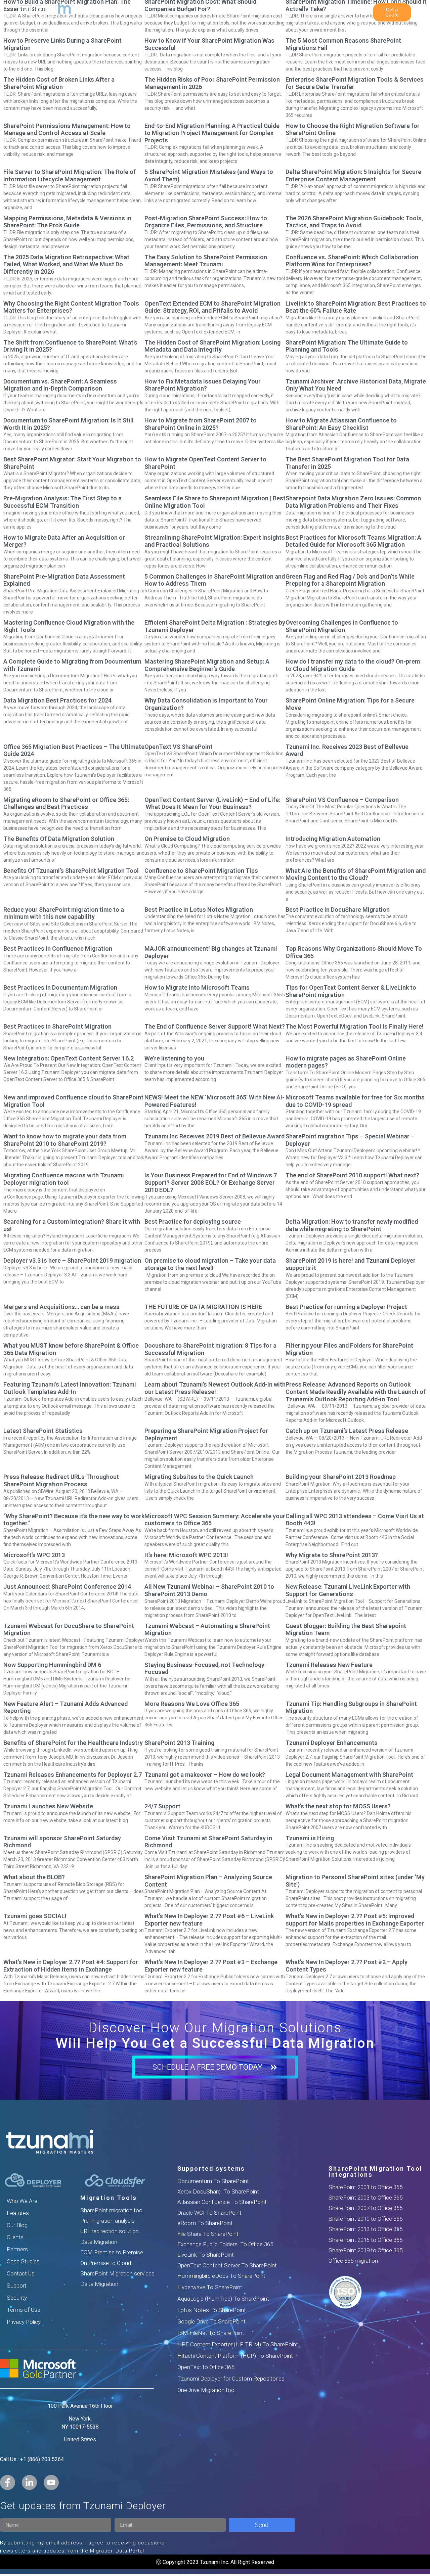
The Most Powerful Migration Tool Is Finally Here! (355, 1026)
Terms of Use (24, 2310)
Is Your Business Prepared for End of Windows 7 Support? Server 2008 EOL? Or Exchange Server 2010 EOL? (211, 1182)
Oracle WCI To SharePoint (209, 2213)
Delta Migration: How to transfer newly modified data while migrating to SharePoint (352, 1225)
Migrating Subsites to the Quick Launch (199, 1477)
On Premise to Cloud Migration (187, 839)
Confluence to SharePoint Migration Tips (201, 871)
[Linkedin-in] (29, 2482)
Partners (17, 2249)
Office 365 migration (353, 2261)
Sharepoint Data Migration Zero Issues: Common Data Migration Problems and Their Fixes (353, 502)
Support (17, 2286)
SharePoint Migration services (117, 2273)
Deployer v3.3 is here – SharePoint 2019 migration (72, 1260)
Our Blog (17, 2225)
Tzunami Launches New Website (48, 1806)
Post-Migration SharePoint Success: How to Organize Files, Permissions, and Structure (206, 222)
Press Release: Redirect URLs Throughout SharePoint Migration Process (61, 1480)
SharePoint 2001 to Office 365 (365, 2187)
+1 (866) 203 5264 (42, 2459)
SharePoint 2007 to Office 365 (365, 2208)
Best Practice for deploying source (193, 1222)
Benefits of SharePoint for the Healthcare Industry (73, 1743)
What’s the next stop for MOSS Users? (338, 1806)
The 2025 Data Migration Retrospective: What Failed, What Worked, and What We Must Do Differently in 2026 (66, 264)
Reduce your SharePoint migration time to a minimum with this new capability (64, 913)
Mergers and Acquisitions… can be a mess (61, 1307)
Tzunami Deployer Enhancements (332, 1743)
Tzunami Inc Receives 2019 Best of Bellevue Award (214, 1136)
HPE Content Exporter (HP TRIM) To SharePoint (238, 2344)
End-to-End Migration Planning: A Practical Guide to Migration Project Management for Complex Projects (212, 133)
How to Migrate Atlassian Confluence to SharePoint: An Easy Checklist (341, 424)
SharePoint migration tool (112, 2210)
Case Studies (23, 2261)
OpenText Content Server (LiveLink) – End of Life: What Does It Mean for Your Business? (212, 803)
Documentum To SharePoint (213, 2181)
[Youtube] (51, 2482)
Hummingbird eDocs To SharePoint (221, 2276)
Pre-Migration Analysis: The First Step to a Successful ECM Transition (62, 502)
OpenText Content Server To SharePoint (227, 2265)
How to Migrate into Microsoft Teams (197, 987)
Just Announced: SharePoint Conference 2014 (67, 1587)
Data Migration (99, 2242)
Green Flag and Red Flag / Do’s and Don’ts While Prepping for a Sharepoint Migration (350, 580)
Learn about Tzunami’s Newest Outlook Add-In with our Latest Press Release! (215, 1388)
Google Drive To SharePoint (211, 2321)
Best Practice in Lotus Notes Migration (199, 910)
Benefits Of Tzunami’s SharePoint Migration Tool (71, 871)
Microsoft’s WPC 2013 (34, 1555)
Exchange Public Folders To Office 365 (225, 2244)
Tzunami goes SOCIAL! (35, 1916)
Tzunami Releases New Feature (329, 1665)
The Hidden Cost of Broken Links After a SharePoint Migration (59, 83)
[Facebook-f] (8, 2482)
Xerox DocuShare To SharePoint (218, 2191)
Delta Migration (99, 2284)
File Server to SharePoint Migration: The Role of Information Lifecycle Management (70, 175)
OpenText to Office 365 (206, 2367)
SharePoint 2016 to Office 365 (365, 2240)
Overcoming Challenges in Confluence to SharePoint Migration (342, 626)
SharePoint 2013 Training (179, 1743)
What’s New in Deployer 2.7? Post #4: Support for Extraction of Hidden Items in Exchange (71, 1966)
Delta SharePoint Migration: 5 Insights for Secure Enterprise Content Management (353, 175)
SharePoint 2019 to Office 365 (365, 2250)
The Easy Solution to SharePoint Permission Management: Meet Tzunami (206, 261)
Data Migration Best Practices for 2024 (57, 700)
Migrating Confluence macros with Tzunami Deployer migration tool (64, 1179)
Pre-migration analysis (107, 2221)
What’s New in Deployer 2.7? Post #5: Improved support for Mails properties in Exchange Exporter (355, 1920)
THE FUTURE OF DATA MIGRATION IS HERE (203, 1307)
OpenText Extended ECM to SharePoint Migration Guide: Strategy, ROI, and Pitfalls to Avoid (212, 307)
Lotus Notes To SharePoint (212, 2310)
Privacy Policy (24, 2322)
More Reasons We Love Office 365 (192, 1704)
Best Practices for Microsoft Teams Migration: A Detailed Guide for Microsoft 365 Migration (353, 541)
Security (17, 2298)
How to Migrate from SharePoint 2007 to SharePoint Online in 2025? (201, 424)
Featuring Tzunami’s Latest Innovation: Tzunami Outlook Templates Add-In (70, 1388)
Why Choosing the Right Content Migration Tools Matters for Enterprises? (71, 307)
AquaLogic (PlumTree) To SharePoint (223, 2299)
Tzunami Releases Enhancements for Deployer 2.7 (73, 1775)
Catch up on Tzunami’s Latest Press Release (347, 1431)
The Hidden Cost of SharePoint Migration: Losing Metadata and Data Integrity (212, 346)
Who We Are (22, 2201)
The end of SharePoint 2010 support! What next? (352, 1175)
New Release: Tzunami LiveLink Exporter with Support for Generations (348, 1590)
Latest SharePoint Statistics (43, 1431)
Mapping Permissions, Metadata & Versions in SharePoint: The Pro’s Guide (67, 222)
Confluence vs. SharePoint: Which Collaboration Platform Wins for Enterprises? (352, 261)
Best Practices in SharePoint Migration (57, 1026)
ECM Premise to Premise (112, 2252)
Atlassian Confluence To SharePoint (222, 2202)
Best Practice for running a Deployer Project (346, 1307)
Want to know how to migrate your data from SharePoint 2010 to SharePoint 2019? (65, 1140)
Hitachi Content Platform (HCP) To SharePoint (235, 2356)
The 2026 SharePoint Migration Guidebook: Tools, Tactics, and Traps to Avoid (354, 222)
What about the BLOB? (34, 1877)
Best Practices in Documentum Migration (60, 987)
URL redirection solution (110, 2231)
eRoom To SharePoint (205, 2223)
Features (18, 2213)
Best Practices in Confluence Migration (58, 948)
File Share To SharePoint (208, 2234)
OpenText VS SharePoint (179, 747)
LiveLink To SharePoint (206, 2255)
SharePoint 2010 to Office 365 (365, 2219)
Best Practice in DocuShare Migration (338, 910)
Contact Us (21, 2273)
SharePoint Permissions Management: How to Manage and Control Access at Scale (67, 129)
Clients (15, 2237)
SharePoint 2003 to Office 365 (365, 2198)
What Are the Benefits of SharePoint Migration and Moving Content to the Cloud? (356, 874)
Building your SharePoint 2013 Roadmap (341, 1477)
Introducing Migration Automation (333, 839)
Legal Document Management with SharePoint (349, 1775)
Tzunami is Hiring (310, 1838)
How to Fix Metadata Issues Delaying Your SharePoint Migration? (203, 385)
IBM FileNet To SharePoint (211, 2333)
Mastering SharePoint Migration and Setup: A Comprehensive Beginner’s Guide (207, 665)
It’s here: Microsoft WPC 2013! (186, 1555)
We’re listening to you (174, 1058)
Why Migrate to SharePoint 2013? (332, 1555)
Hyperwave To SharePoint (210, 2287)
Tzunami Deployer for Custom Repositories (231, 2379)
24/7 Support (162, 1806)
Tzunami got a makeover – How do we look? (205, 1775)
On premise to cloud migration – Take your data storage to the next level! (210, 1264)
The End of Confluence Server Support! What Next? (215, 1026)
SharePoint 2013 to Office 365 (365, 2229)
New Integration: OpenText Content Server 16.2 (69, 1058)
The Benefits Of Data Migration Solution (59, 839)
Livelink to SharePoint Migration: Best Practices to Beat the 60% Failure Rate (356, 307)
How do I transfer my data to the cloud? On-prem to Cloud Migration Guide (353, 665)
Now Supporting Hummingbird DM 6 (52, 1665)
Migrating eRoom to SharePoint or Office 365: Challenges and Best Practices (66, 803)
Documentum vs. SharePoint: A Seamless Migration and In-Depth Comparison (60, 385)
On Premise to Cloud (106, 2263)
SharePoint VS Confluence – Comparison (342, 800)
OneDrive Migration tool (206, 2390)
